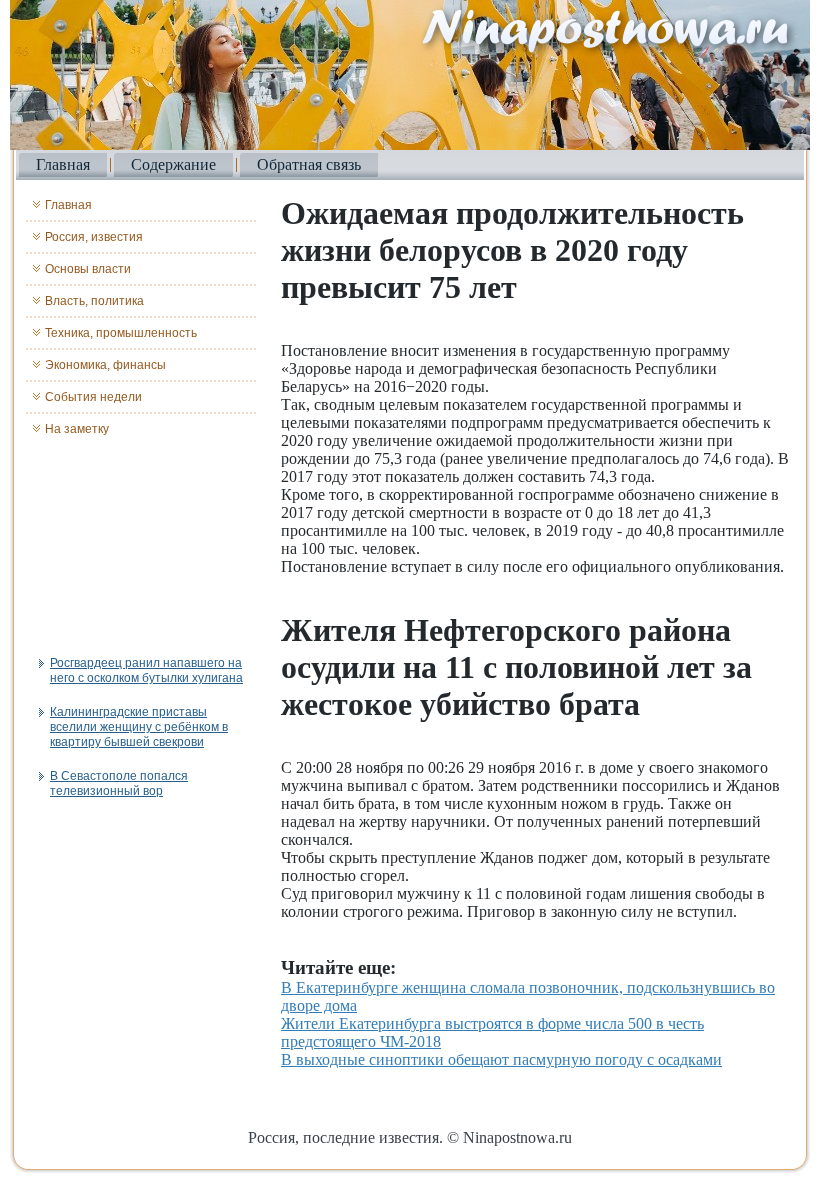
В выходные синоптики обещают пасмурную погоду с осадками (501, 1059)
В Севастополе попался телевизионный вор (119, 783)
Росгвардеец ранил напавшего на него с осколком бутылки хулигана (146, 670)
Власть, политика (94, 301)
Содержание (173, 164)
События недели (93, 397)
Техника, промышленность (121, 333)
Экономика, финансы (105, 365)
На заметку (77, 429)
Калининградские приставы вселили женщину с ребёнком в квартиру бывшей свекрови (139, 727)
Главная (63, 164)
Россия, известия (94, 237)
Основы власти (88, 269)
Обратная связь (309, 164)
